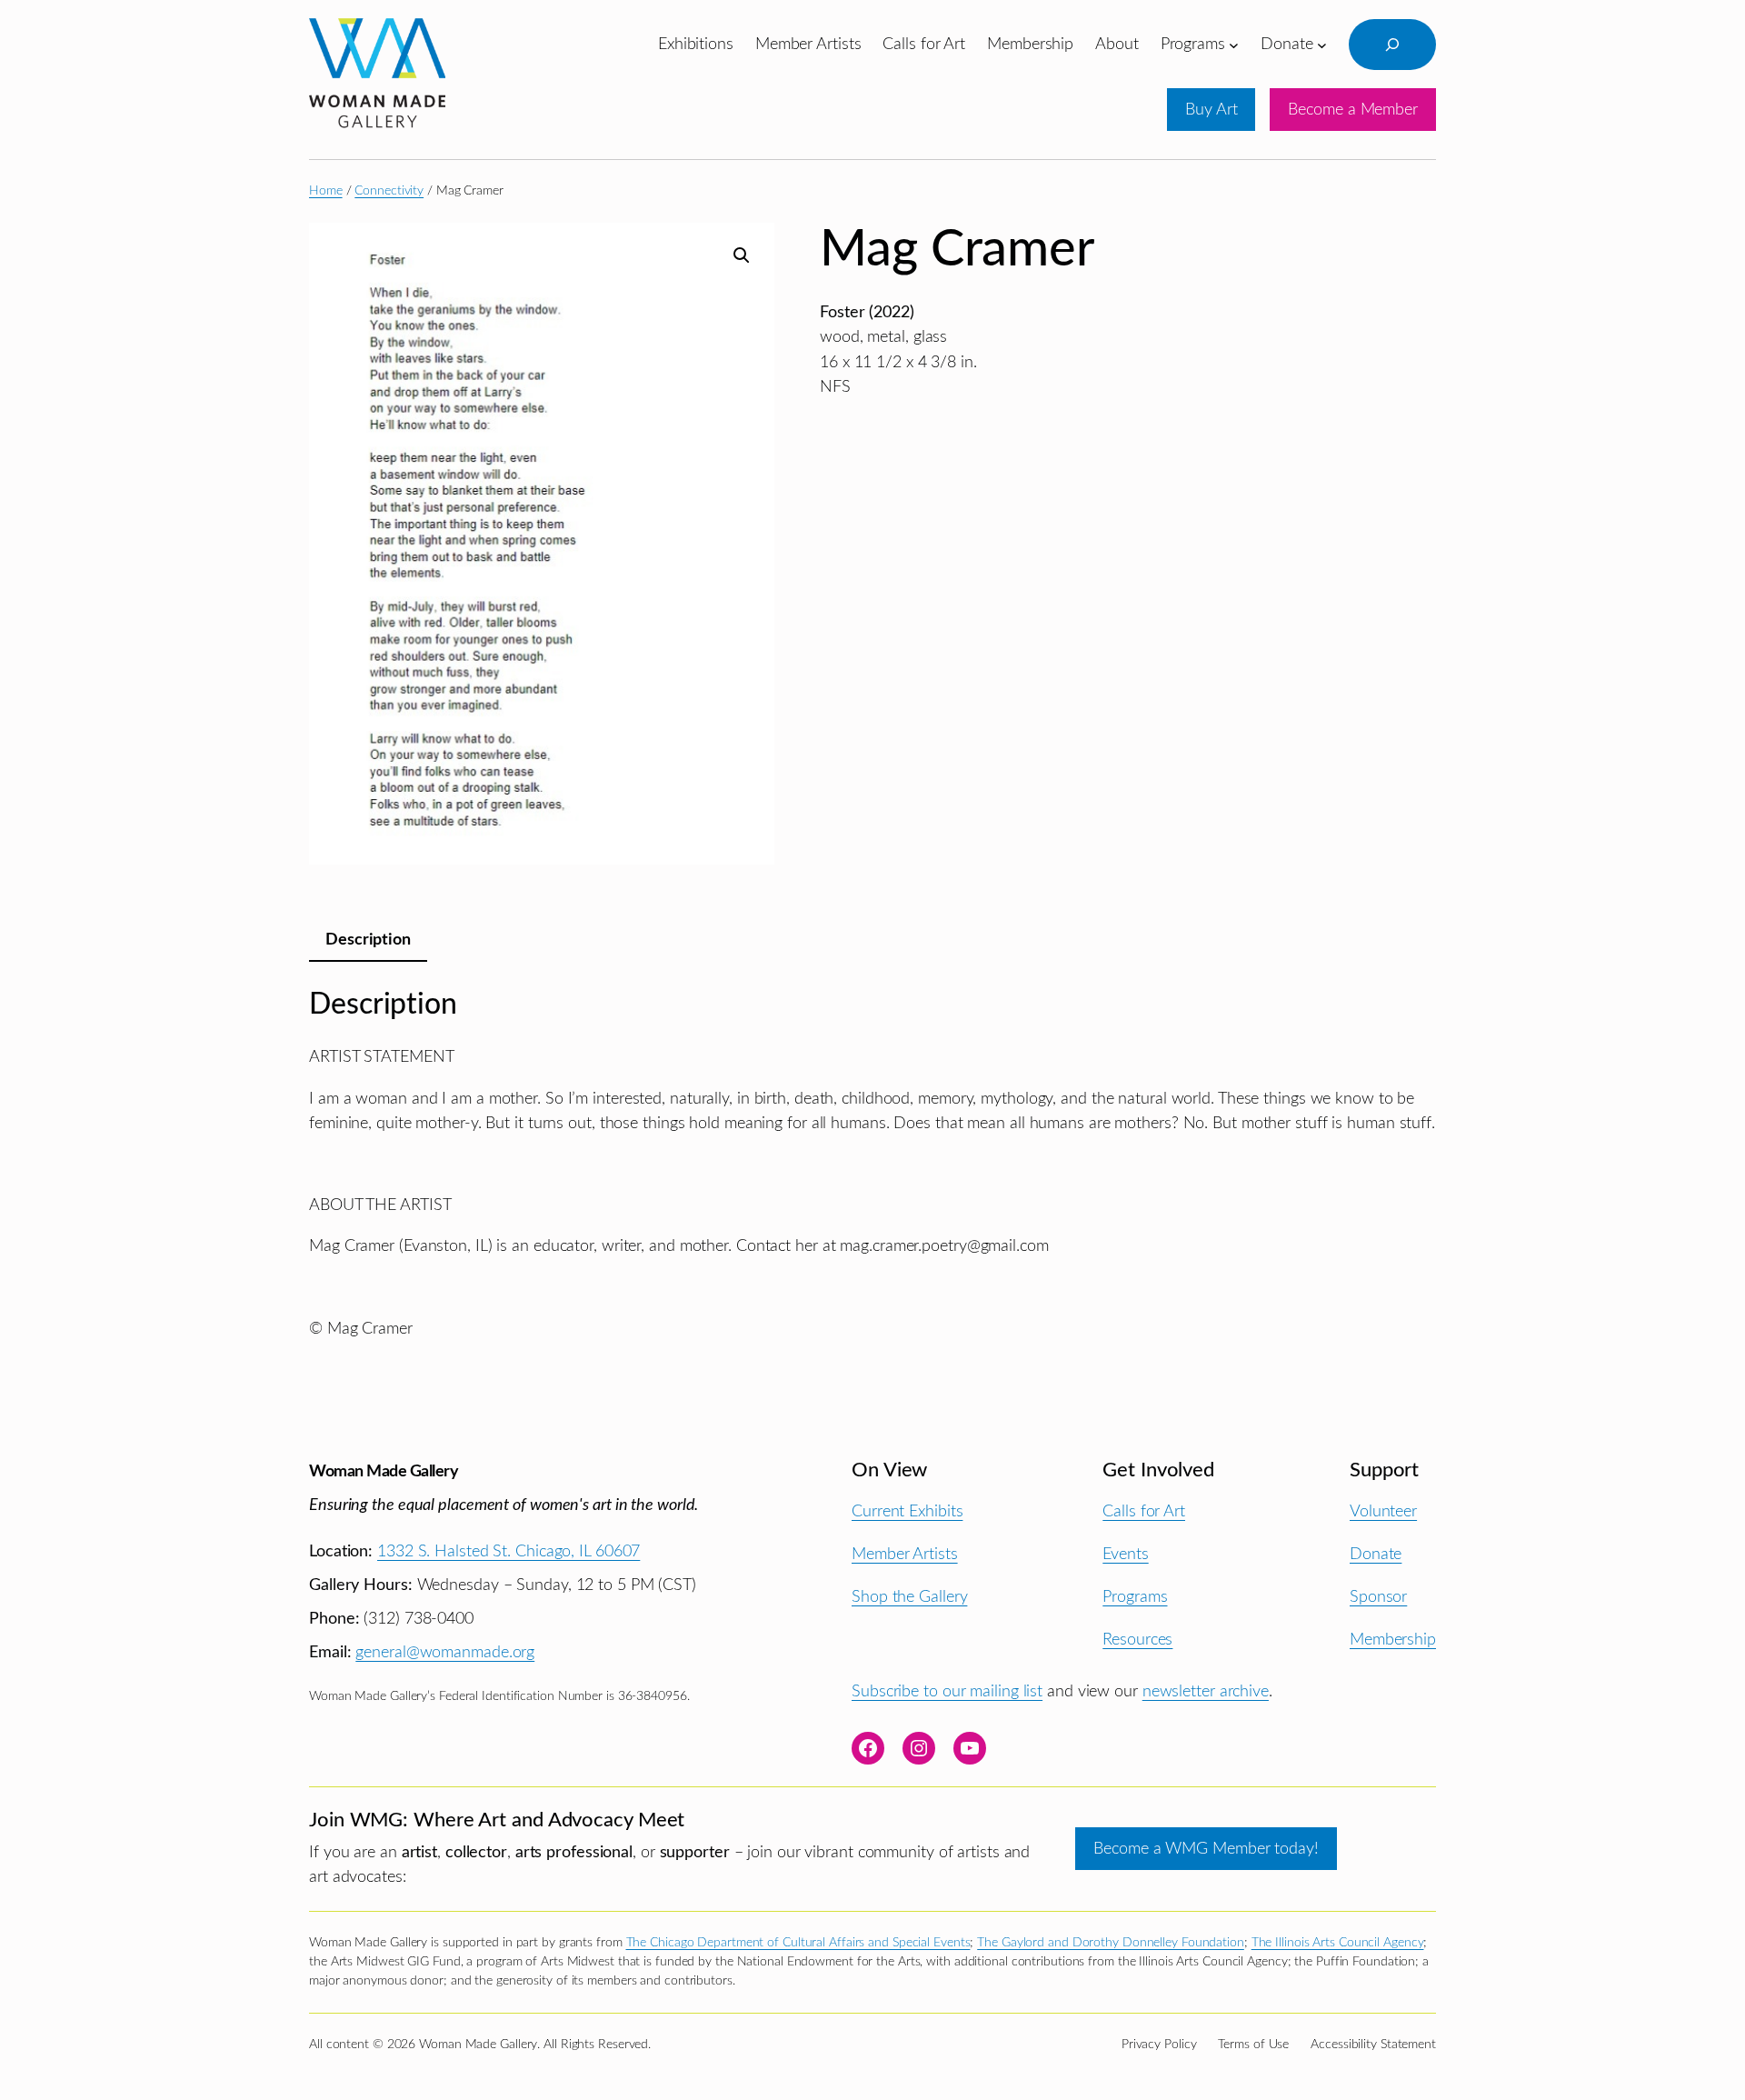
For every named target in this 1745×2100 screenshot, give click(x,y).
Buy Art (1211, 110)
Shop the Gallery (909, 1597)
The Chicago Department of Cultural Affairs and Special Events (798, 1943)
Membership (1393, 1640)
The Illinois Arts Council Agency (1338, 1943)
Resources (1137, 1640)
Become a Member (1353, 110)
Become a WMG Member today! (1206, 1849)
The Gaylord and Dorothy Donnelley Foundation (1111, 1943)
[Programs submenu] (1234, 44)
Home (326, 191)
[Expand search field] (1392, 45)
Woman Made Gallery (384, 1471)
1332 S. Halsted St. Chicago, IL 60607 (509, 1551)
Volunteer (1383, 1511)
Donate (1376, 1554)
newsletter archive (1206, 1691)
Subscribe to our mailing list (947, 1691)
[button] (742, 255)
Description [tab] (368, 940)
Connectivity (389, 191)
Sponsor (1378, 1597)
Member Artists (905, 1554)
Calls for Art (1144, 1511)
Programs (1135, 1597)
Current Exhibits (907, 1511)
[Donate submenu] (1322, 44)
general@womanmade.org (445, 1652)
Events (1125, 1554)
